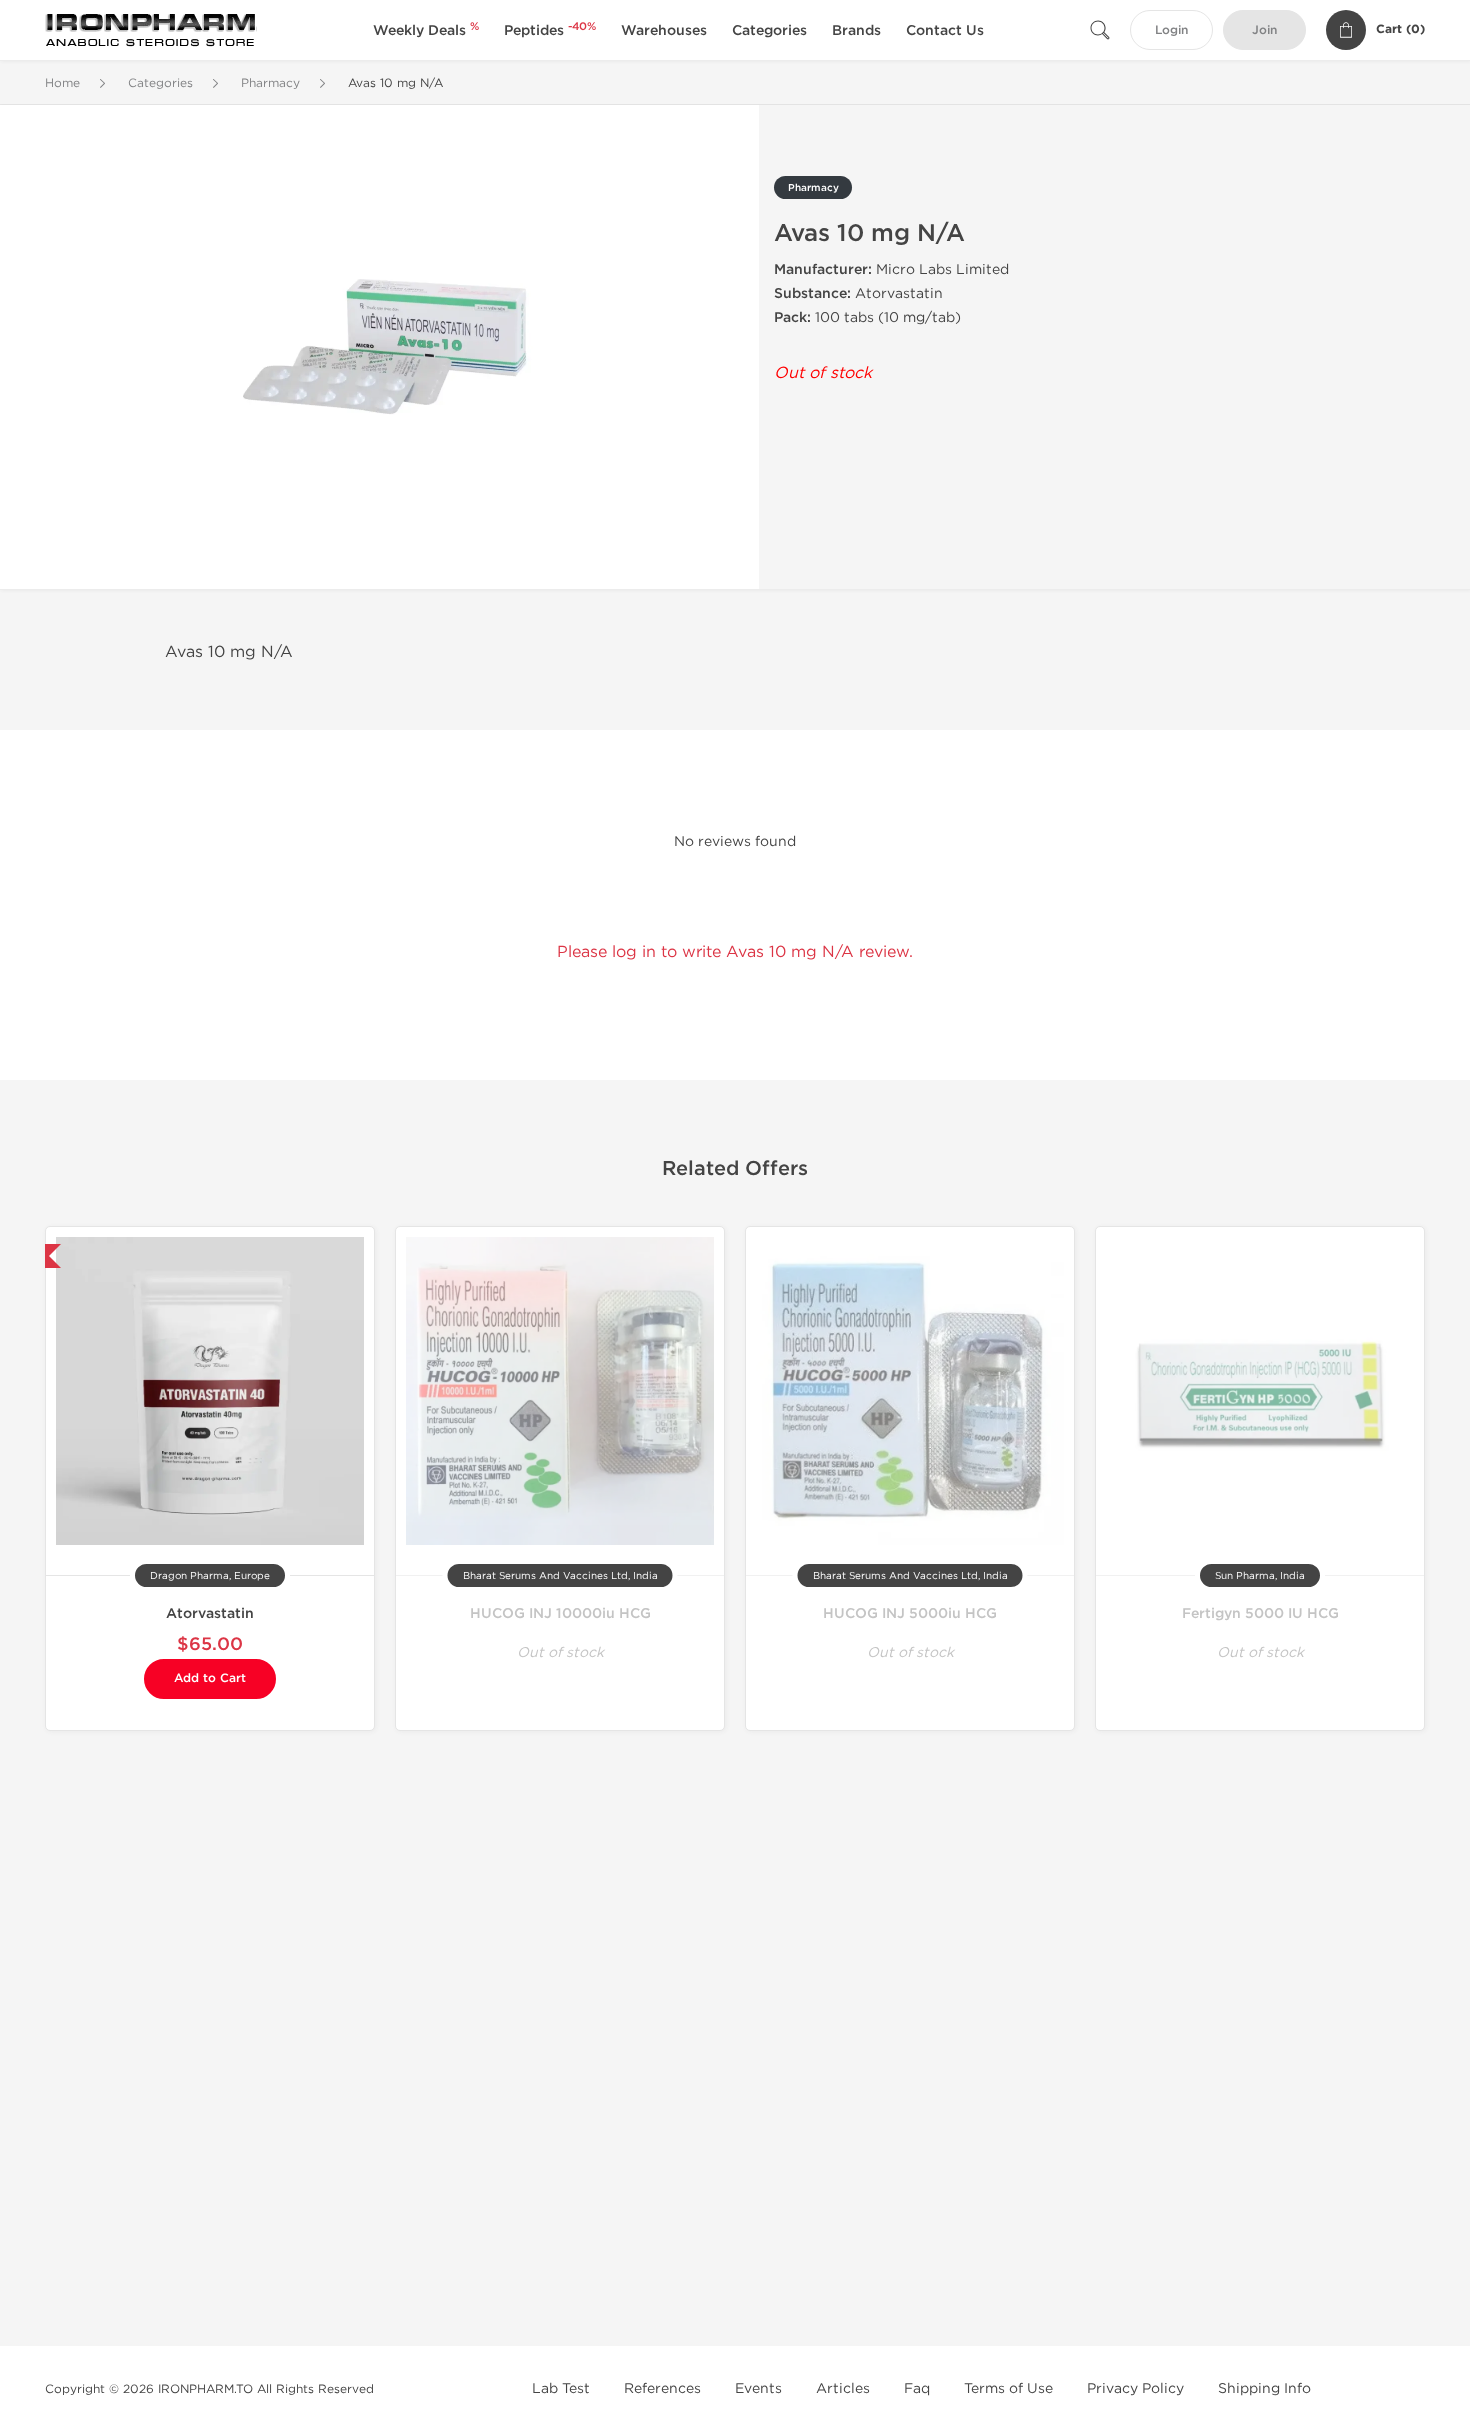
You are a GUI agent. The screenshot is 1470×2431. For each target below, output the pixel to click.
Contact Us (945, 30)
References (662, 2388)
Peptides (550, 30)
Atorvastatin (210, 1613)
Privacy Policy (1135, 2388)
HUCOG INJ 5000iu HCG (910, 1613)
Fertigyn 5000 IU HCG (1260, 1613)
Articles (843, 2388)
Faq (917, 2388)
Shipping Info (1264, 2388)
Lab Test (561, 2388)
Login (1171, 30)
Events (758, 2388)
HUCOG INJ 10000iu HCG (560, 1613)
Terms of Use (1008, 2388)
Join (1264, 30)
